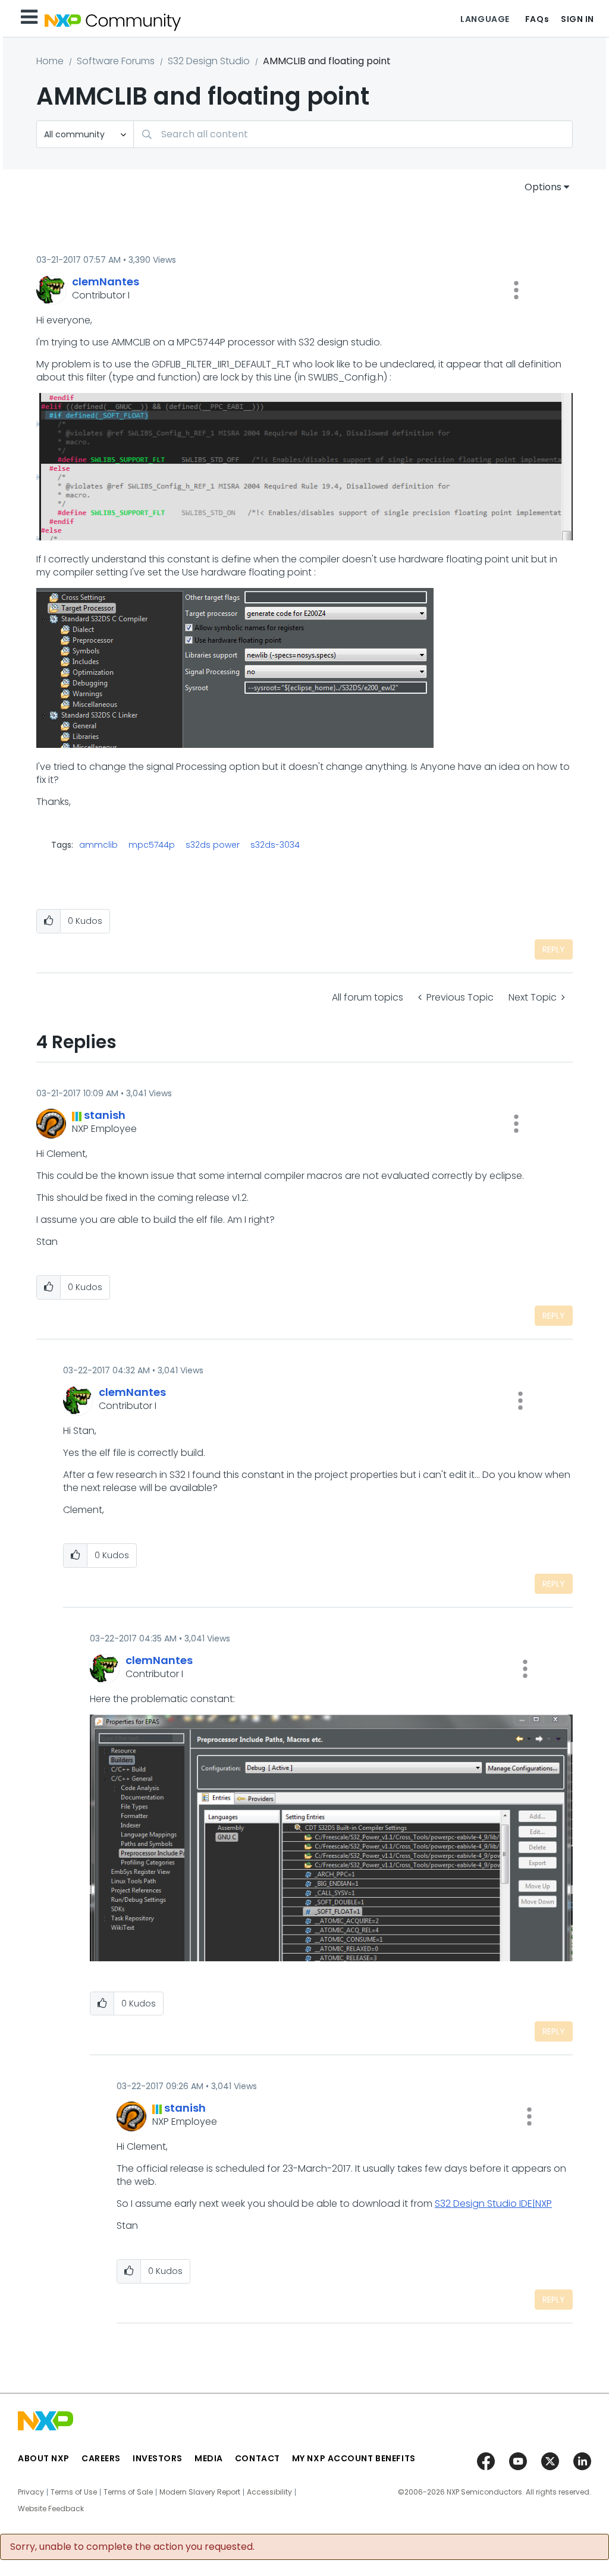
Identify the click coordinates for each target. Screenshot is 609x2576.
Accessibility (269, 2492)
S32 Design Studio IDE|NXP (493, 2204)
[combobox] (353, 134)
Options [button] (543, 187)
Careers (101, 2458)
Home (50, 61)
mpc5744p (152, 845)
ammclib (98, 845)
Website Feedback (51, 2509)
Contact (258, 2458)
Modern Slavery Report (200, 2492)
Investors (158, 2458)
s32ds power (213, 845)
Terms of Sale (128, 2492)
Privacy (31, 2492)
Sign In (577, 19)
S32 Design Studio (209, 61)
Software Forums (116, 61)
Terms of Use (74, 2492)
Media (209, 2458)
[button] (516, 290)
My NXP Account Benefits (354, 2458)
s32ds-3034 (275, 845)
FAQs (537, 19)
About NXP (44, 2458)
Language (485, 19)
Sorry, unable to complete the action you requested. (132, 2547)
